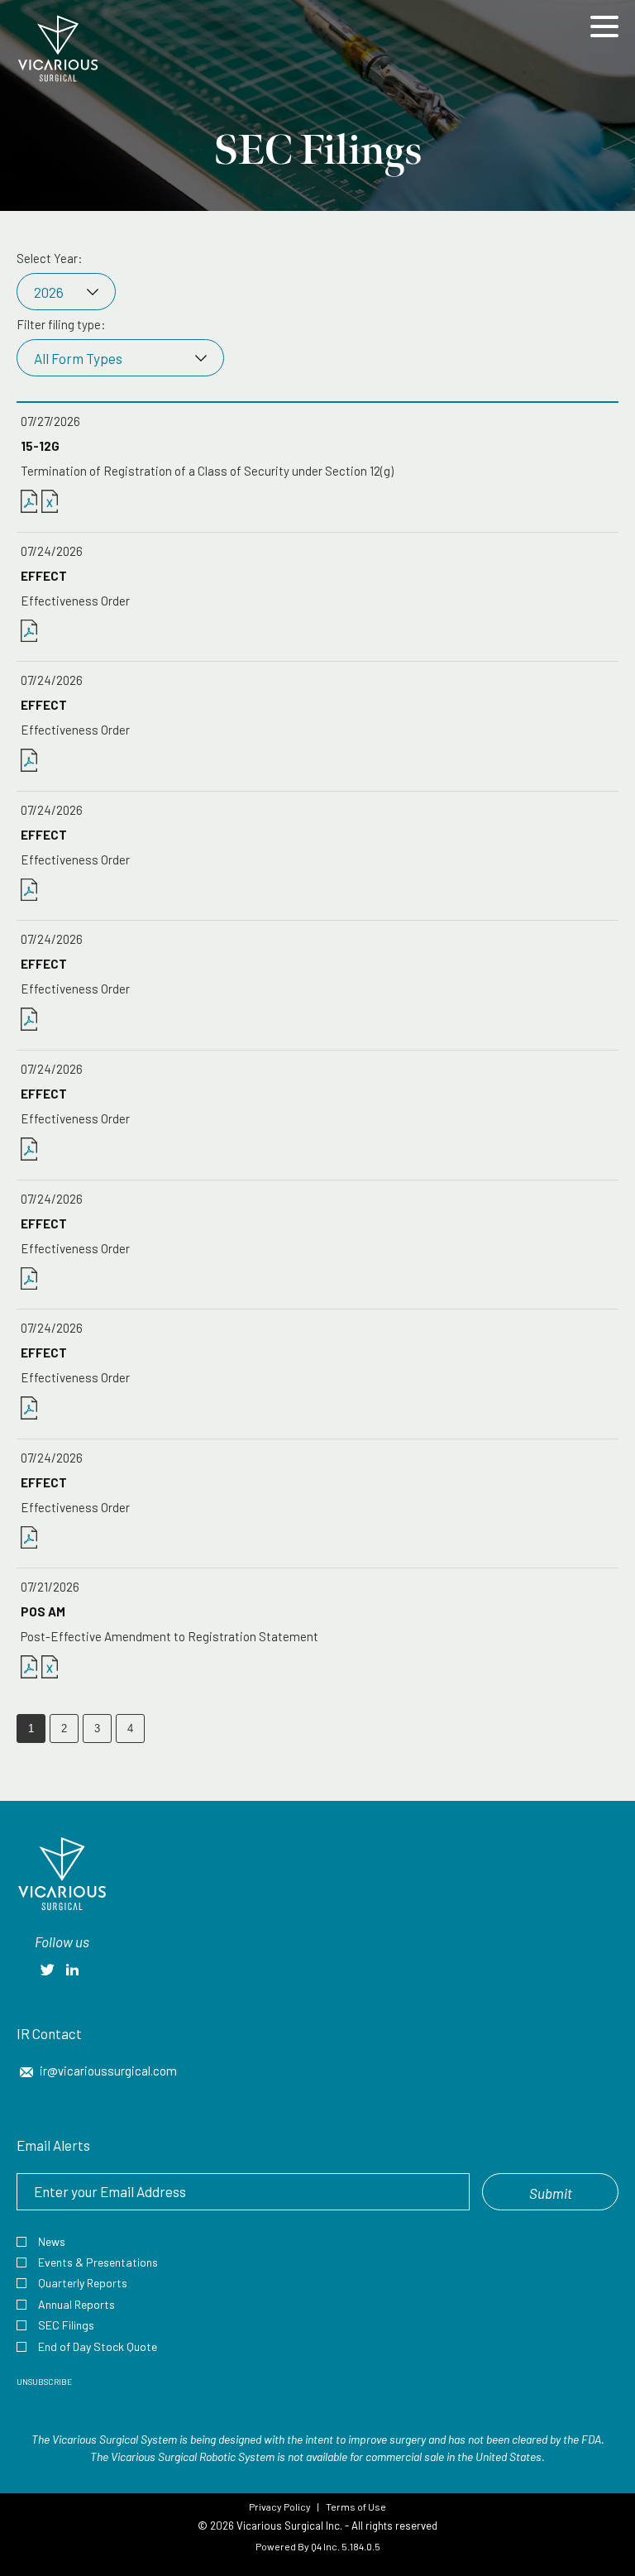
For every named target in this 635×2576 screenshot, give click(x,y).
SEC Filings (66, 2325)
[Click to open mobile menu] (604, 29)
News (52, 2241)
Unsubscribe (44, 2382)
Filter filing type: (61, 324)
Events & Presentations (98, 2262)
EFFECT (44, 576)
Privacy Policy (280, 2507)
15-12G (40, 446)
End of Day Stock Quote (98, 2346)
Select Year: (50, 258)
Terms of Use (356, 2507)
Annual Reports (76, 2304)
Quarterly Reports (83, 2283)
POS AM (43, 1611)
